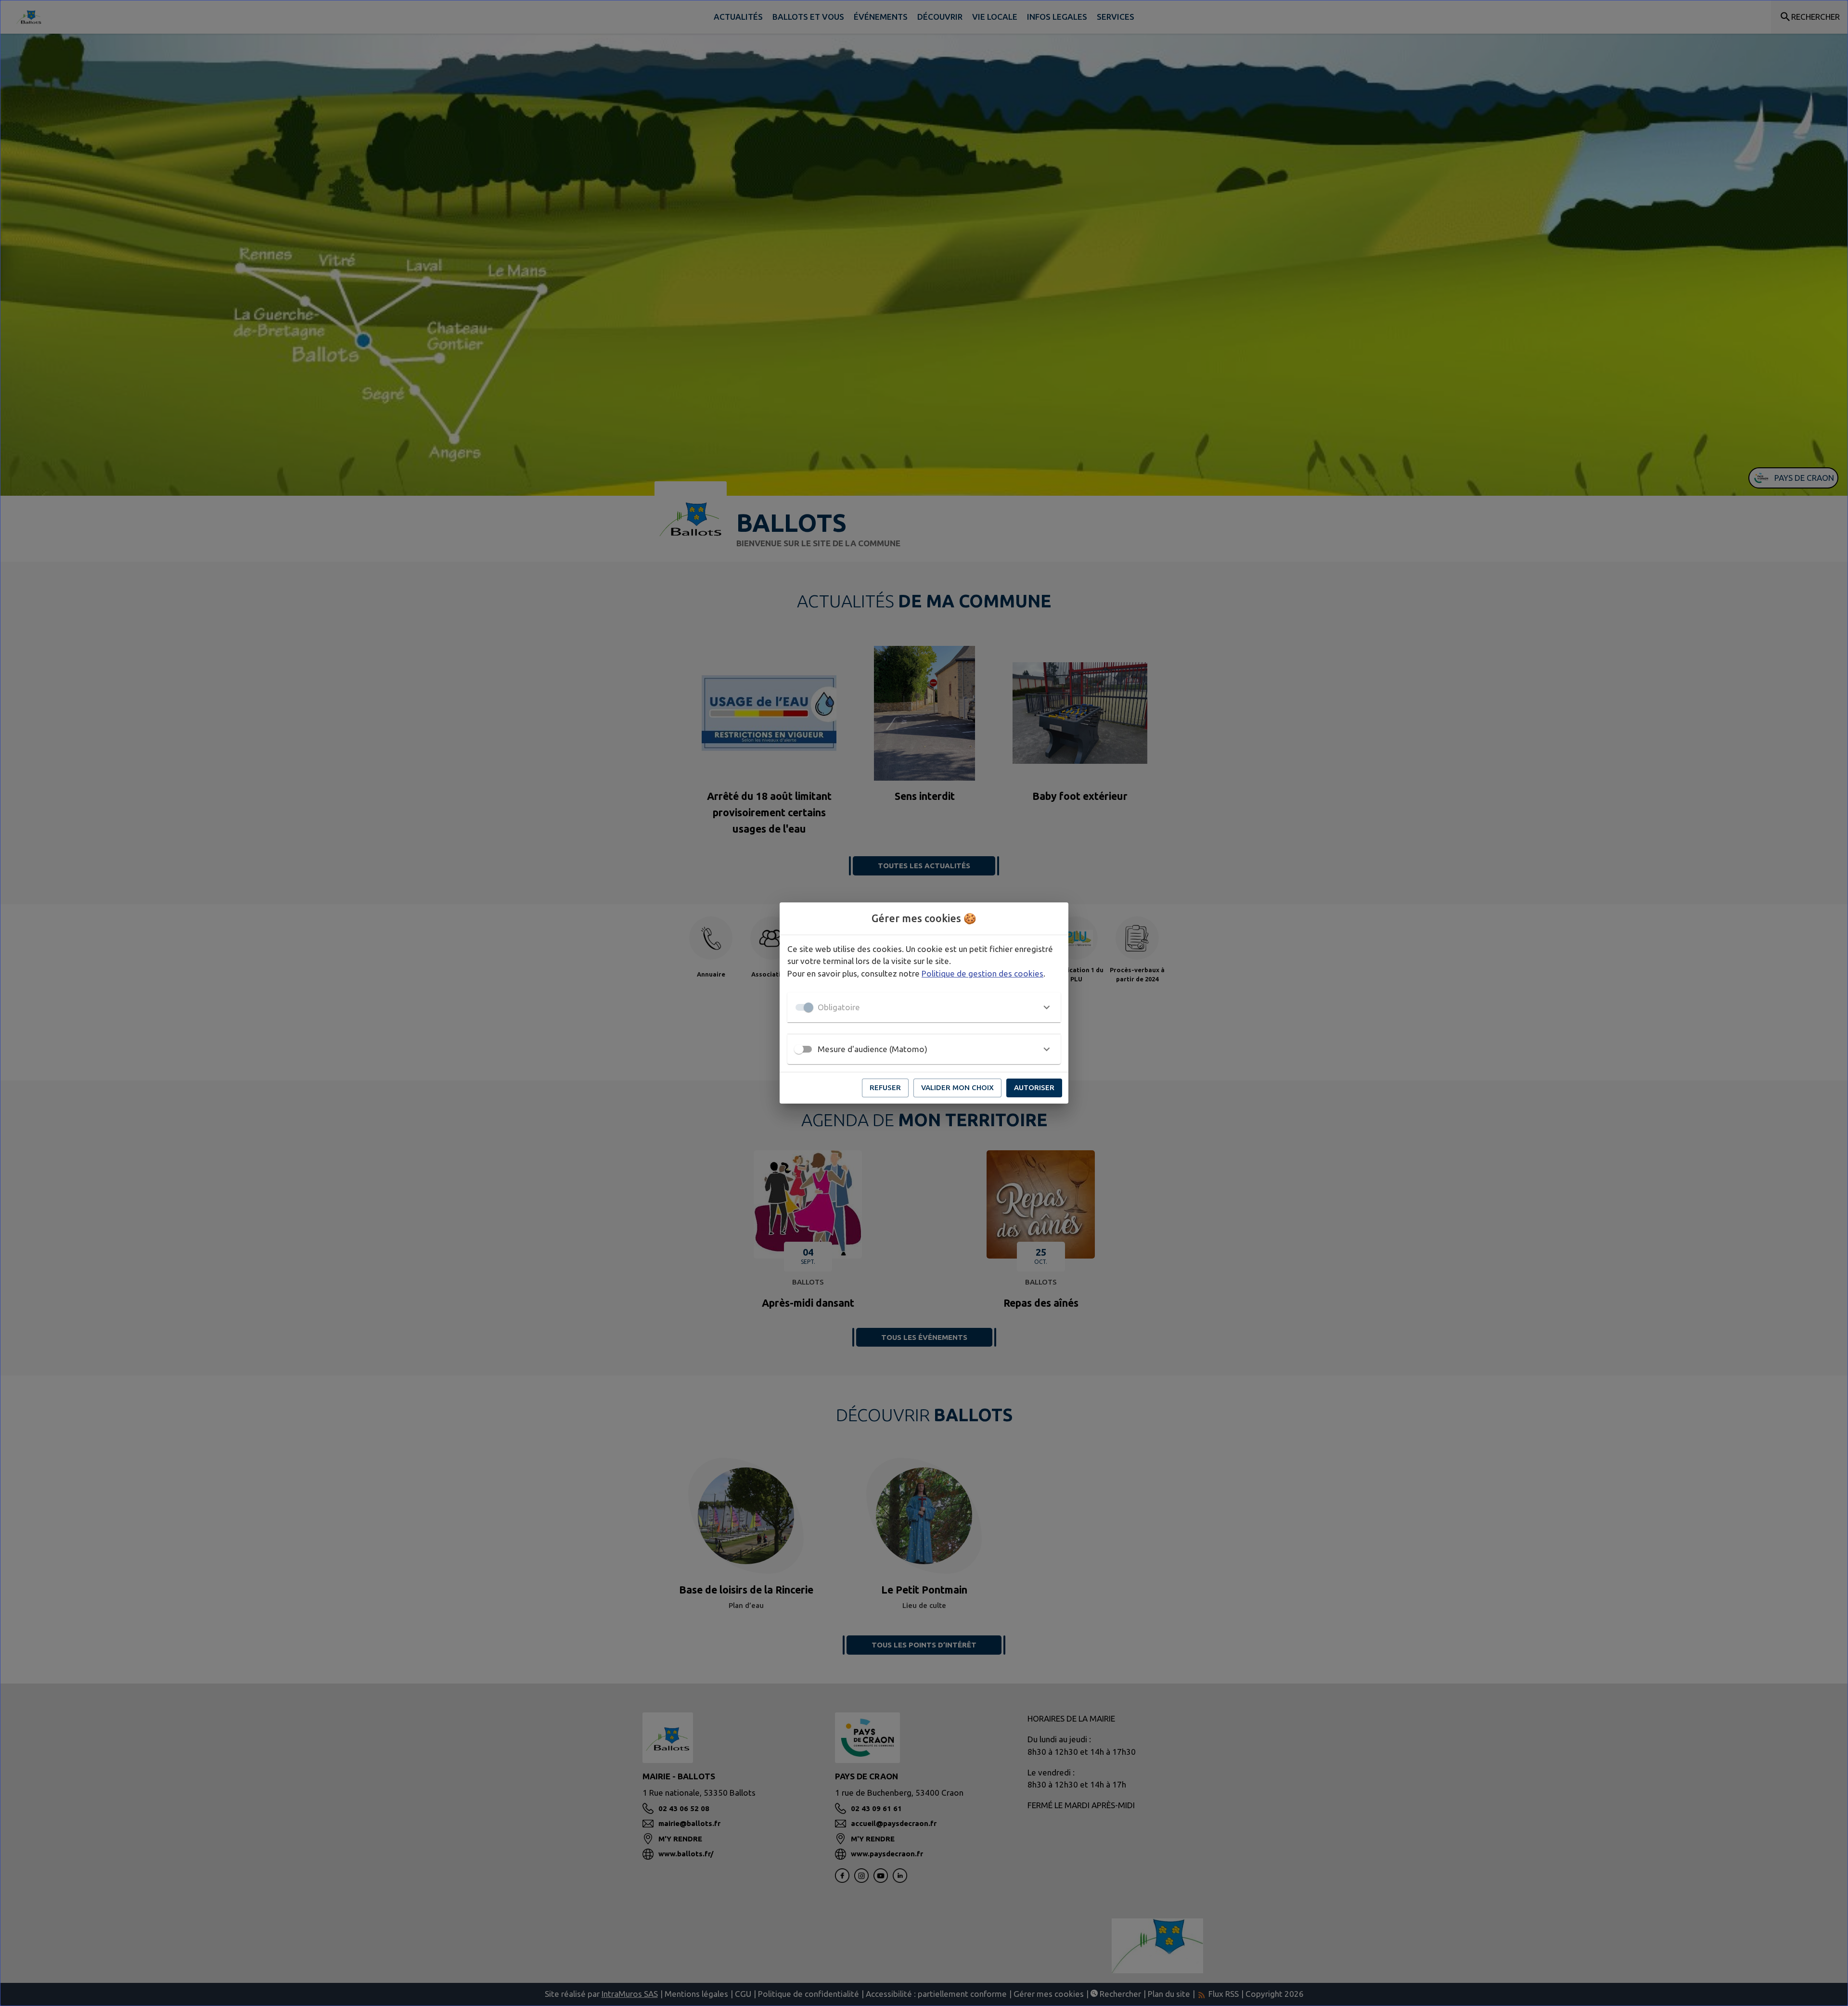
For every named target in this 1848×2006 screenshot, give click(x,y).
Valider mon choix (957, 1087)
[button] (924, 1007)
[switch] (799, 1049)
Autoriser (1034, 1087)
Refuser (885, 1087)
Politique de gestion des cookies (982, 973)
